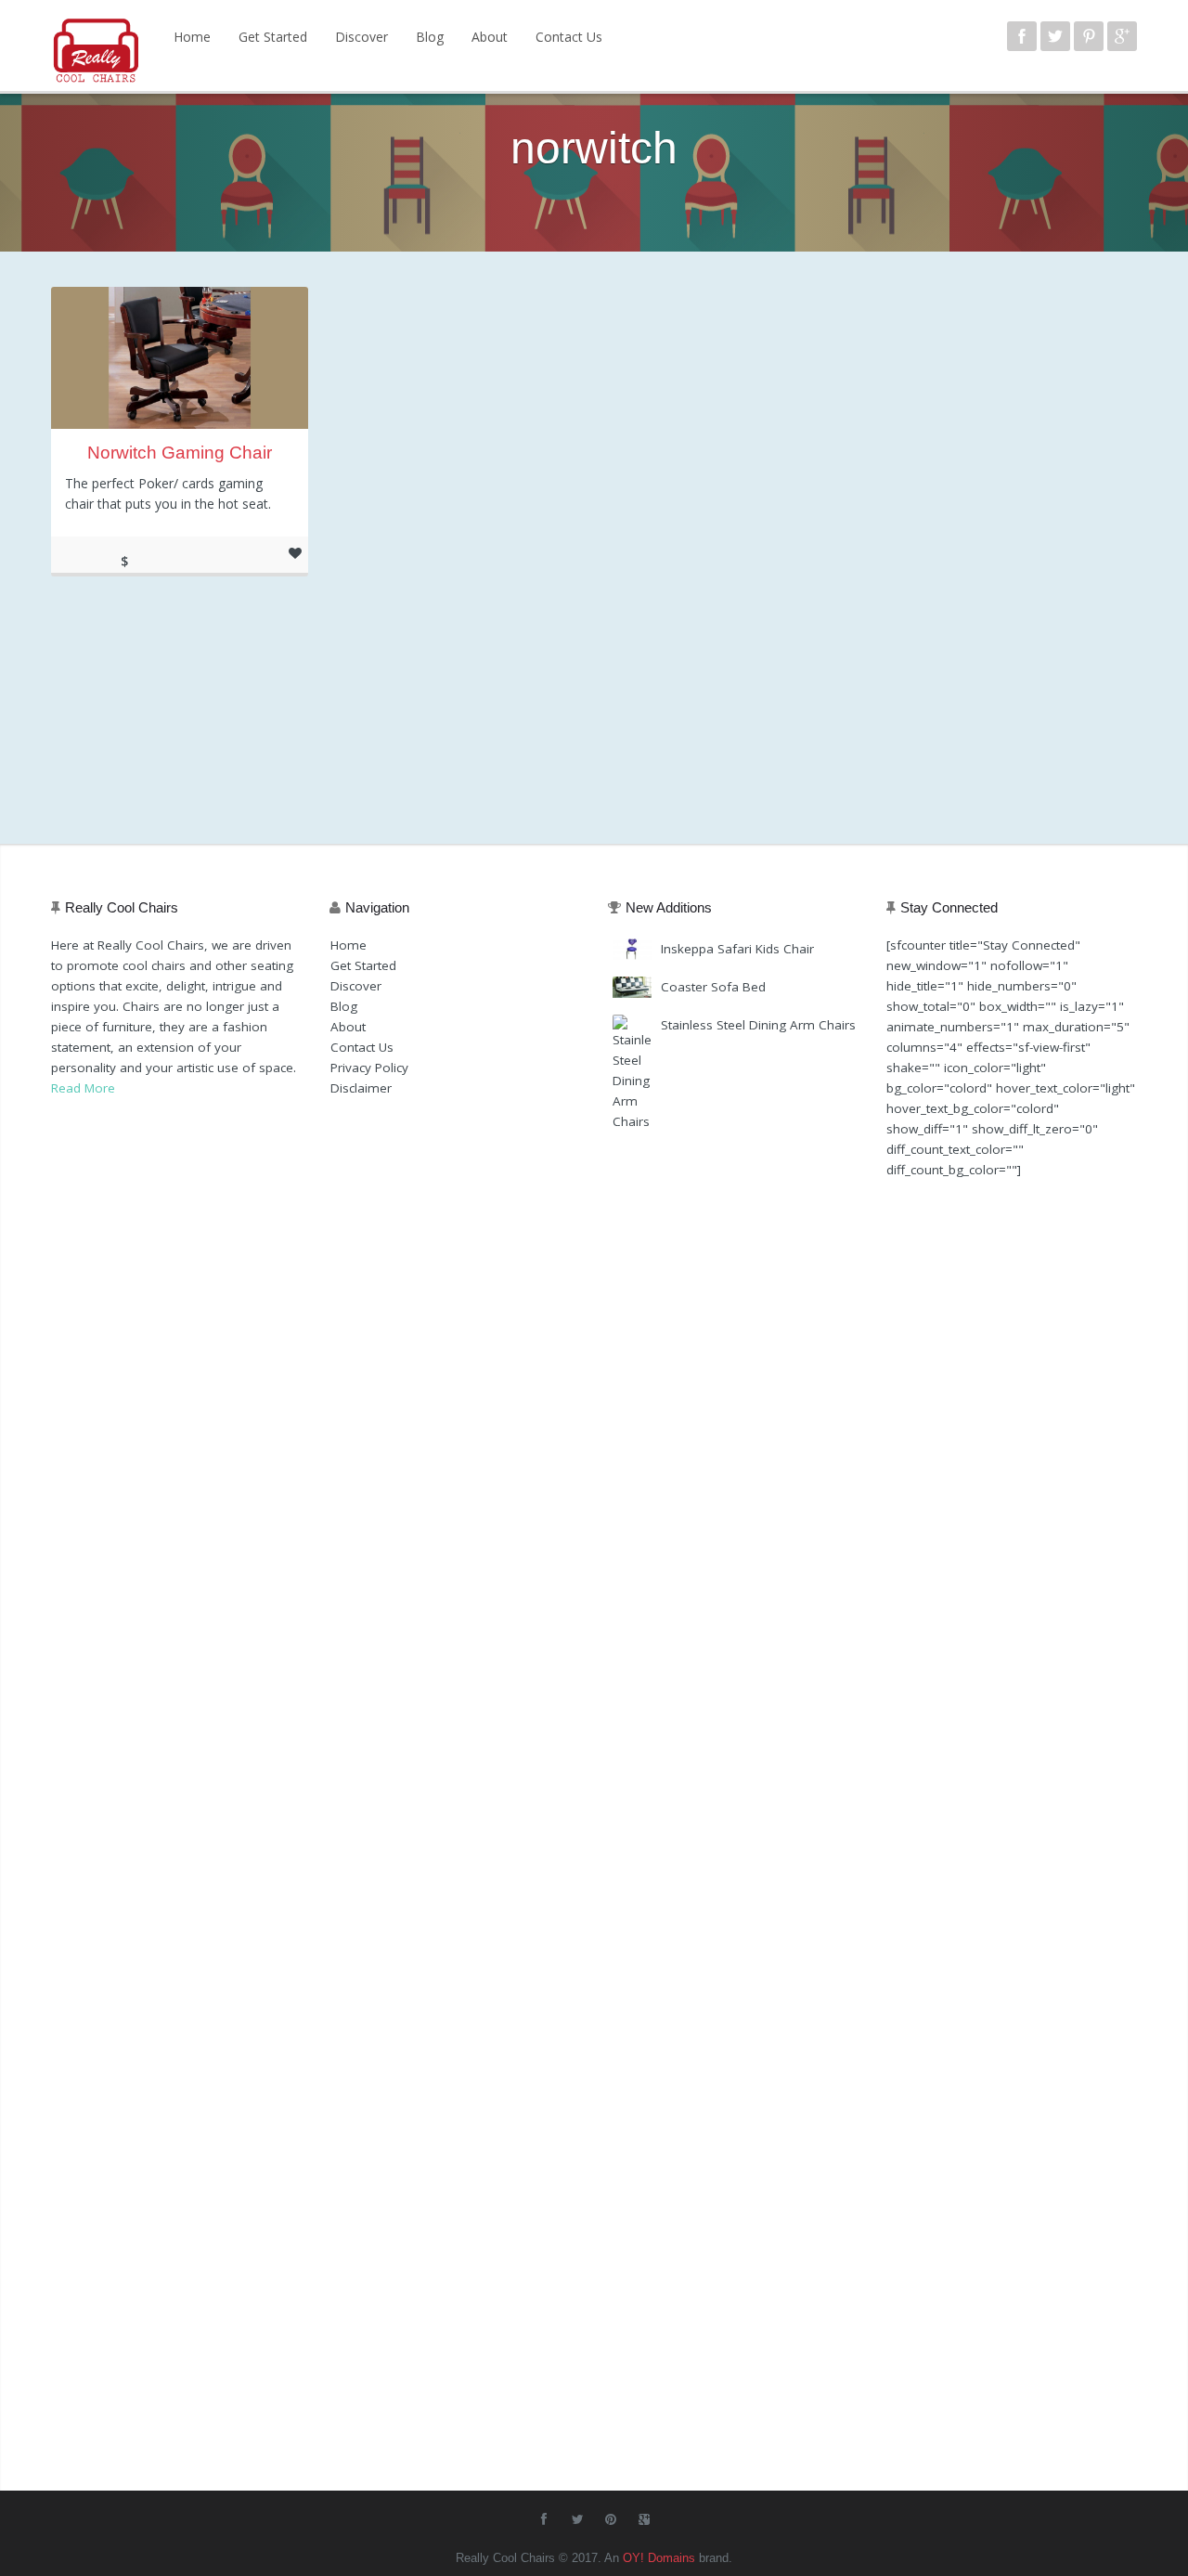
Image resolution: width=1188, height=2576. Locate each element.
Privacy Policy (369, 1068)
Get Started (273, 37)
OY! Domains (659, 2558)
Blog (430, 37)
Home (192, 37)
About (490, 37)
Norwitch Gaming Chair (180, 453)
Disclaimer (361, 1088)
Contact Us (569, 37)
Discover (362, 37)
